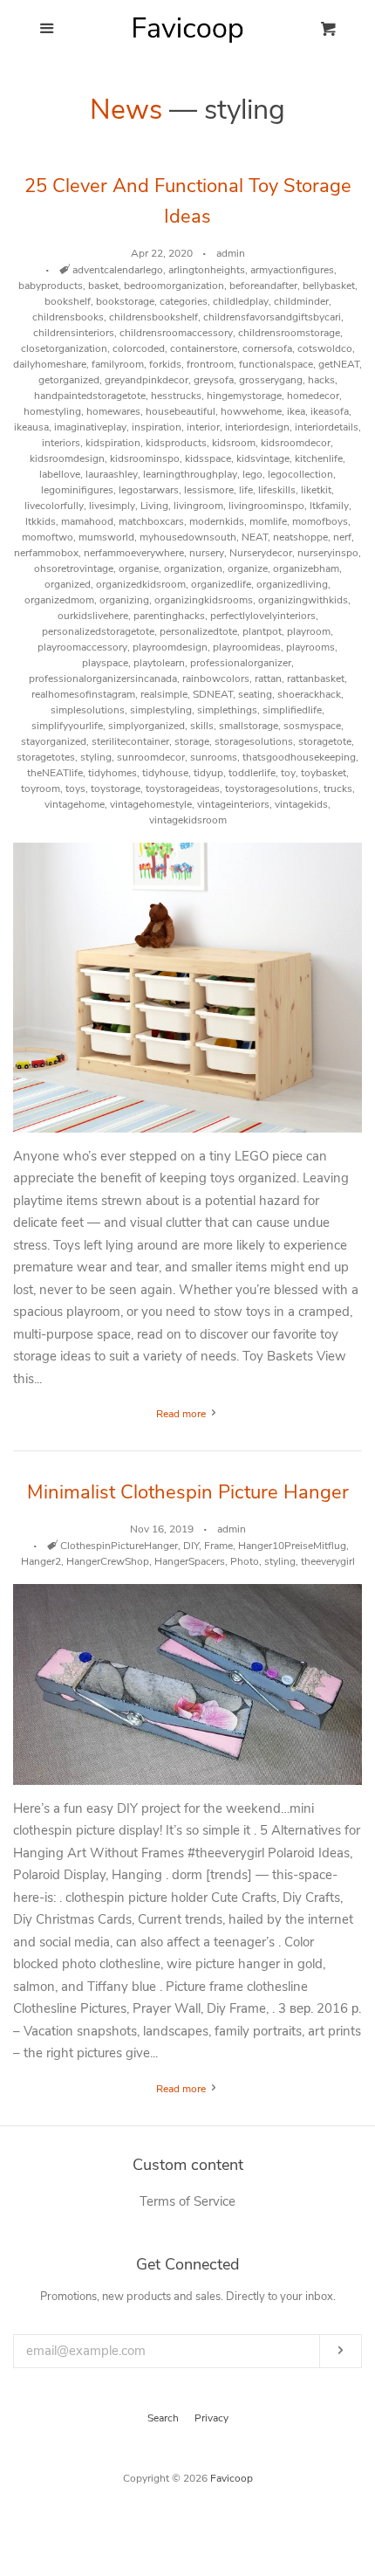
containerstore (204, 348)
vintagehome (75, 804)
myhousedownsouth (188, 537)
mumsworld (106, 537)
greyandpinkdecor (147, 380)
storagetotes (46, 757)
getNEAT (339, 364)
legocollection (300, 474)
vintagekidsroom (188, 820)
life (246, 490)
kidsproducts (176, 443)
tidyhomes (112, 773)
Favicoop (232, 2478)
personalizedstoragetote (98, 631)
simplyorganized (147, 726)
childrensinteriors (74, 333)
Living (154, 506)
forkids (165, 364)
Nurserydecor (261, 553)
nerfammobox (46, 553)
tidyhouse (165, 773)
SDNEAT (213, 694)
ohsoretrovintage (74, 568)
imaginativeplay (90, 427)
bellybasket (329, 286)
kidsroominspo (145, 458)
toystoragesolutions (272, 789)
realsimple (164, 694)
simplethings (227, 710)
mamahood (87, 521)
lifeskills (277, 490)
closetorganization (64, 348)
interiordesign (257, 427)
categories (184, 301)
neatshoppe (300, 537)
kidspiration (113, 443)
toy (288, 773)
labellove (60, 474)
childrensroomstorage (289, 333)
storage (192, 741)
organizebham (306, 568)
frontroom (210, 364)
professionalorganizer (241, 663)
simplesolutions (88, 710)
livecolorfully (54, 506)
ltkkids (41, 521)
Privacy (211, 2418)
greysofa (214, 380)
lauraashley (112, 474)
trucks (338, 789)
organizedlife (221, 584)
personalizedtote (198, 631)
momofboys (320, 521)
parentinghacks (169, 616)
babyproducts (51, 286)
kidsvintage (263, 458)
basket (103, 286)
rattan (268, 678)
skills (202, 726)
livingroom (198, 506)
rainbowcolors (216, 678)
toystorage (116, 789)
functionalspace (276, 364)
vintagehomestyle (151, 804)
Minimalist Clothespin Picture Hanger (188, 1492)
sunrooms (214, 757)
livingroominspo (266, 506)
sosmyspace (312, 726)
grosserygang (271, 380)
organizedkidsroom (141, 584)
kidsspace (208, 458)
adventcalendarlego (118, 270)
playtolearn (159, 663)
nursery (207, 553)
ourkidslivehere (93, 616)
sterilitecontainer (130, 741)
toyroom (41, 789)
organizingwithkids (303, 600)
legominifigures (77, 490)
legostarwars (149, 490)
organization (193, 568)
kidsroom (234, 443)
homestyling (52, 411)
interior (203, 427)
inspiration (157, 427)
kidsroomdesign (67, 458)
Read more (182, 1414)
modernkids (217, 521)
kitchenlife (319, 458)
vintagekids (301, 804)
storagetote (325, 741)
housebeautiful (181, 411)
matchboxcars (151, 521)
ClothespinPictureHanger (119, 1546)
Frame (218, 1546)
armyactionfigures (292, 270)
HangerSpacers (190, 1561)
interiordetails (327, 427)
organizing (124, 600)
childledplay (241, 301)
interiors (61, 443)
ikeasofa (330, 411)
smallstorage (249, 726)
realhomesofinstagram (83, 694)
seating (255, 694)
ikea (296, 411)
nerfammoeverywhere (134, 553)
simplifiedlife (292, 710)
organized (68, 584)
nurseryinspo (328, 553)
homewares (113, 411)
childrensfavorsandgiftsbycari (272, 317)
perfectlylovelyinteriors (263, 616)
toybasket (324, 773)
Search (163, 2418)
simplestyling (161, 710)
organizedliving (292, 584)
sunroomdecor (151, 757)
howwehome (251, 411)
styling (96, 757)
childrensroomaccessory (176, 333)
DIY (191, 1546)
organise (139, 568)
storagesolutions (254, 741)
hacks (321, 380)
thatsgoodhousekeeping (299, 757)
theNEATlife (55, 773)
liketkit (316, 490)
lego (252, 474)
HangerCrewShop (108, 1561)
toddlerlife (252, 773)
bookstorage (125, 301)
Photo (245, 1561)
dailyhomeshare (50, 364)
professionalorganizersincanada (103, 678)
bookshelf (68, 301)
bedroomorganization (174, 286)
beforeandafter (263, 286)
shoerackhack (309, 694)
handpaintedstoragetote (90, 396)
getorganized (69, 380)
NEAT (255, 537)
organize (248, 568)
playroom (309, 631)
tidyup (208, 773)
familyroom (118, 364)
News (126, 110)
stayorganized (54, 741)
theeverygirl (328, 1561)
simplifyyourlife (67, 726)
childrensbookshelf (153, 317)
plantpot (262, 631)
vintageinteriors (233, 804)
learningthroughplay (190, 474)
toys (75, 789)
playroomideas (247, 647)
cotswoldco (325, 348)
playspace (105, 663)
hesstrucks (176, 396)
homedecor (313, 396)
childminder (301, 301)
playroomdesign (170, 647)
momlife (268, 521)
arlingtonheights (207, 270)
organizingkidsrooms (204, 600)
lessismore (209, 490)
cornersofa (267, 348)
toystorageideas (183, 789)
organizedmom (59, 600)
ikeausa (31, 427)
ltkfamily (329, 506)
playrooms (310, 647)
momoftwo (48, 537)
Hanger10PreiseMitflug (292, 1546)
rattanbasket (316, 678)
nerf (342, 537)
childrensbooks (68, 317)
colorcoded (139, 348)
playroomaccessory (82, 647)
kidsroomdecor (296, 443)
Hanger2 (41, 1561)
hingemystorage (244, 396)
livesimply (112, 506)
